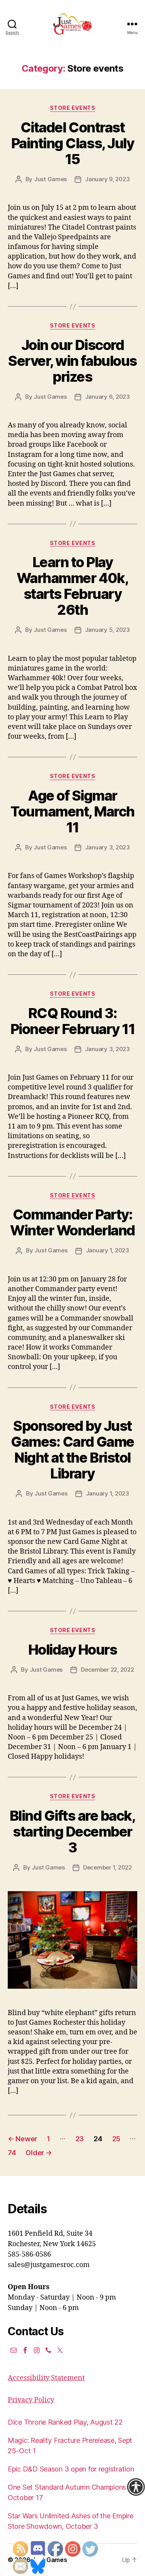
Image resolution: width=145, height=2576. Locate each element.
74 (12, 2153)
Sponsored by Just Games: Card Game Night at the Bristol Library (72, 1450)
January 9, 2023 (107, 179)
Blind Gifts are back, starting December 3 (73, 1832)
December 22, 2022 (107, 1670)
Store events (72, 108)
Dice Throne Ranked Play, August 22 (65, 2422)
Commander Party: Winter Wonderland (72, 1222)
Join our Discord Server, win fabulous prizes (72, 361)
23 (80, 2139)
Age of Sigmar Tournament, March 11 (72, 811)
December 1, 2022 (107, 1867)
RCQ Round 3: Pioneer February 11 (73, 1021)
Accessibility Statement (46, 2378)
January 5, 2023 (107, 630)
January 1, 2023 (107, 1250)
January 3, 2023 (107, 847)
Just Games (50, 179)
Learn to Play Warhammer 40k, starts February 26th (72, 586)
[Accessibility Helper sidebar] (136, 2487)
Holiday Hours (73, 1650)
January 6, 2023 (107, 397)
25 (116, 2139)
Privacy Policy (31, 2400)
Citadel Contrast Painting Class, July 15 (72, 143)
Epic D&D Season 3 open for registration (71, 2469)
